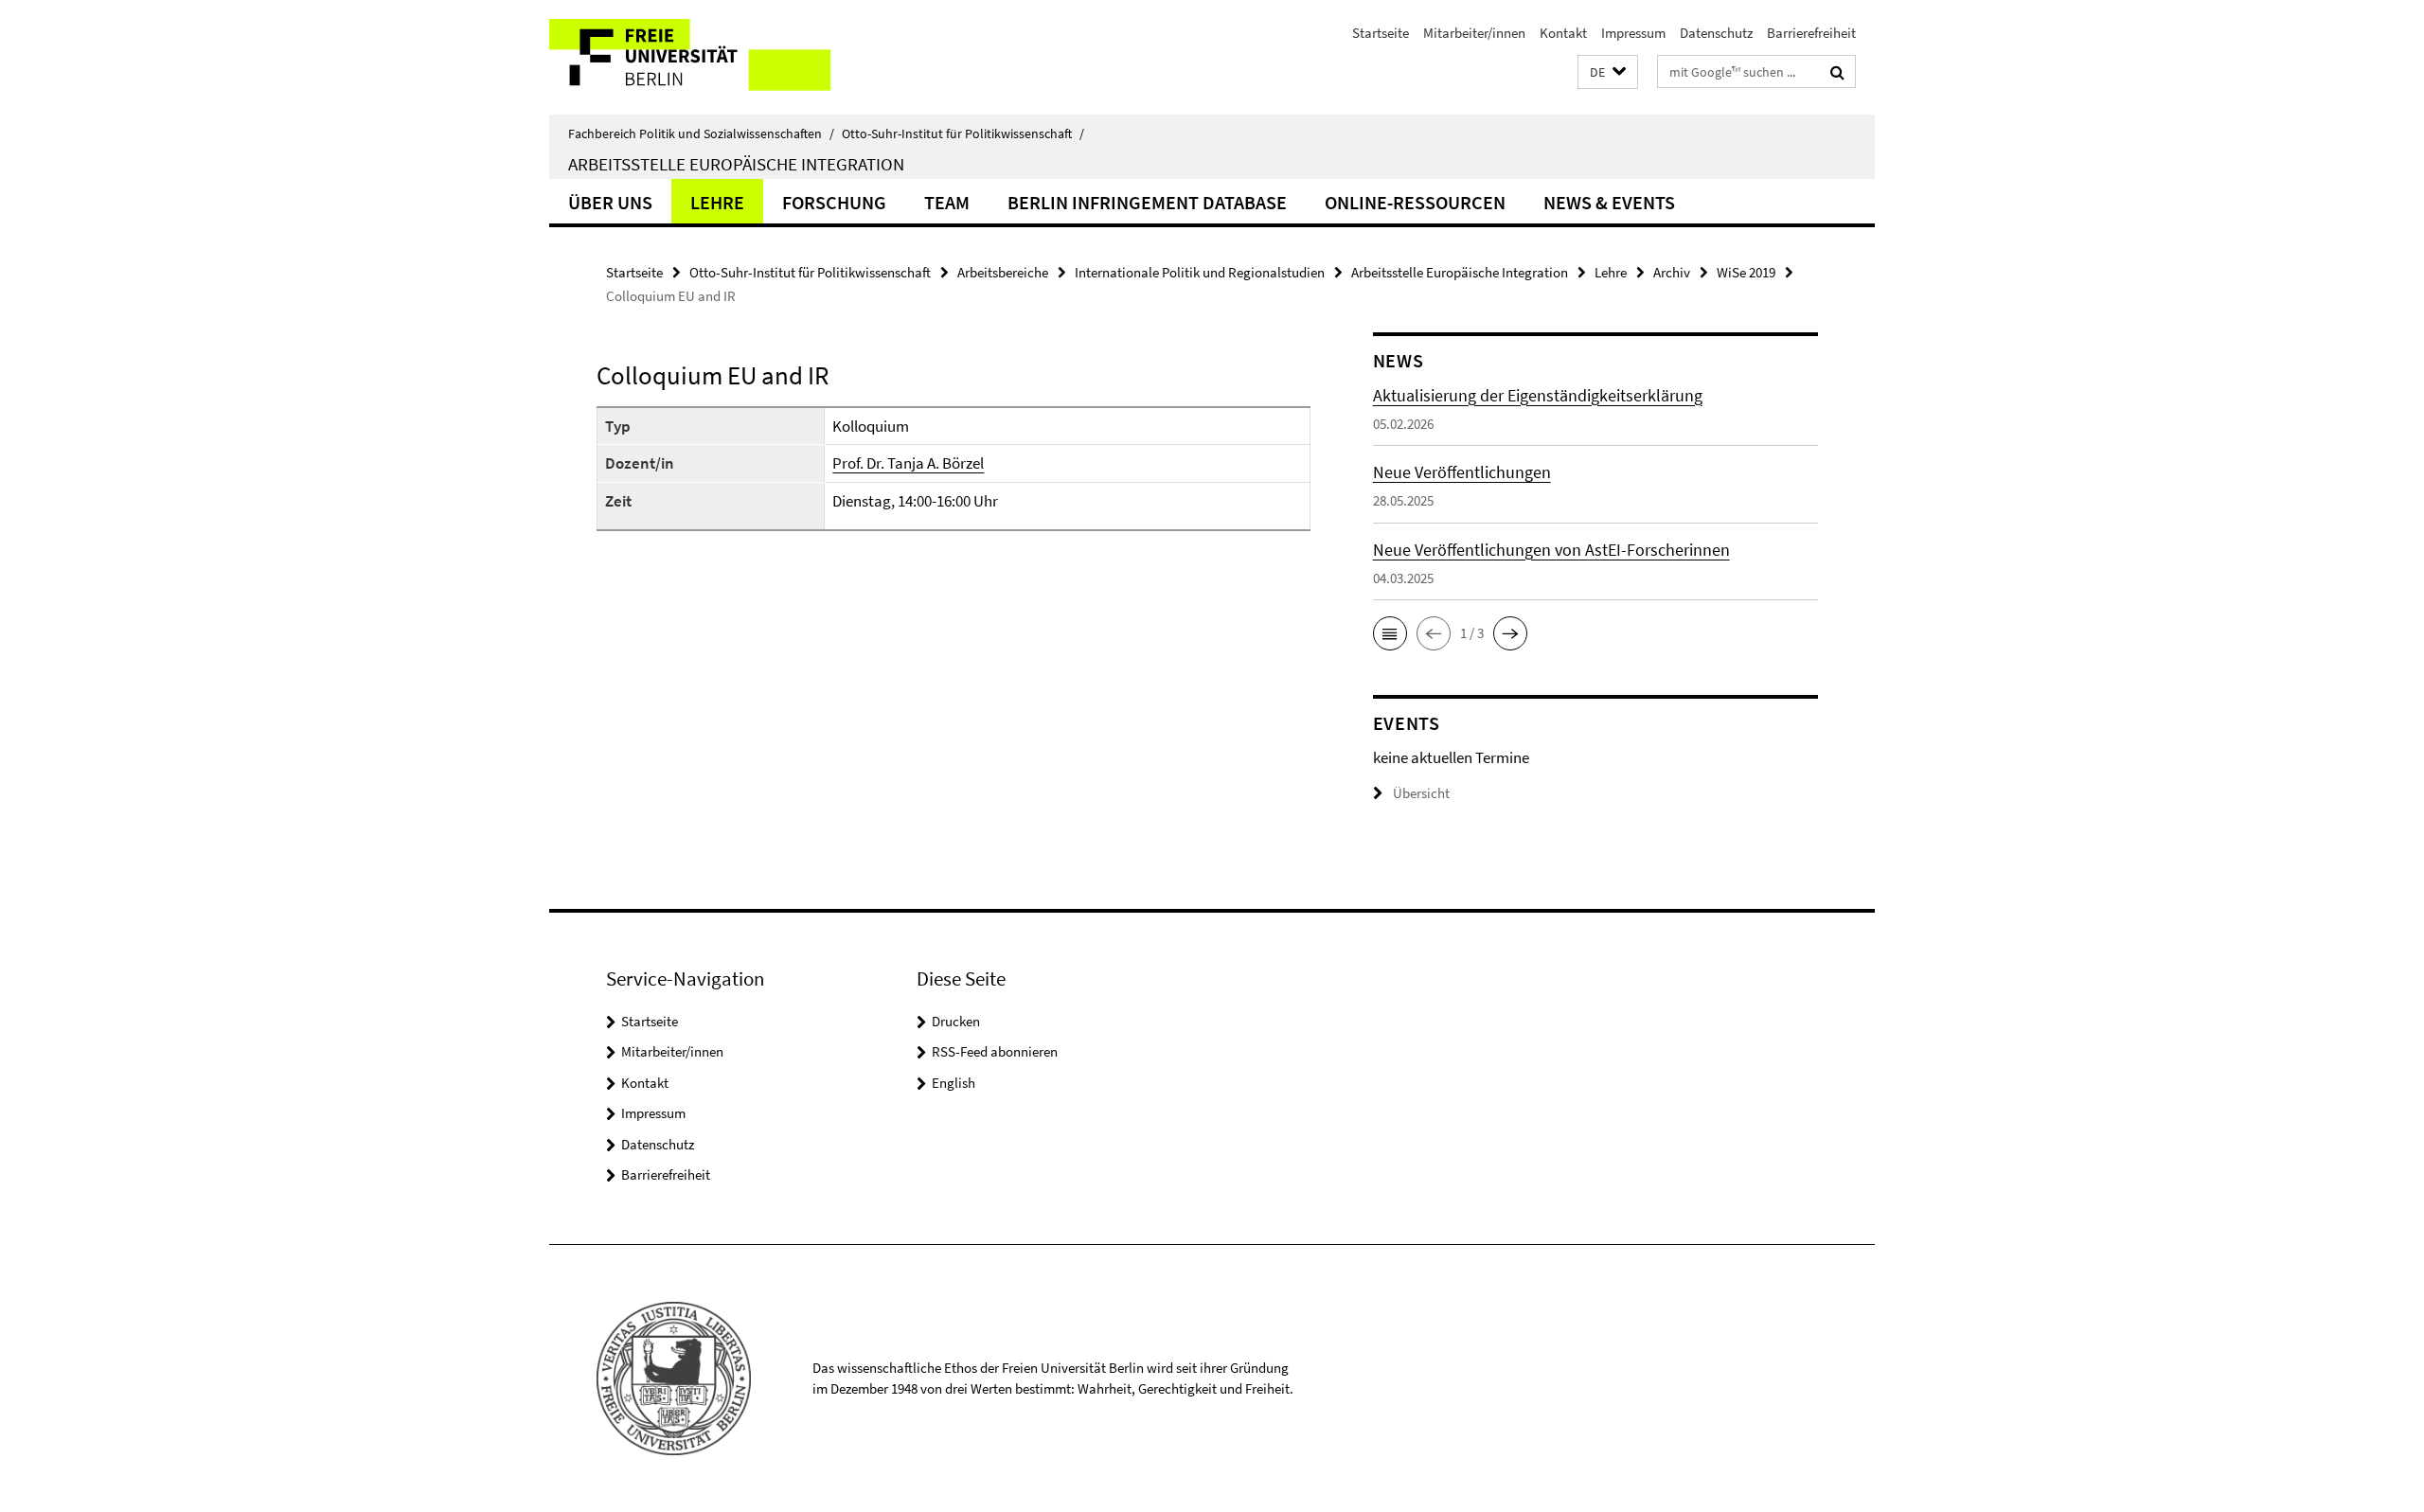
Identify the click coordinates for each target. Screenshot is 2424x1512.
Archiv (1672, 272)
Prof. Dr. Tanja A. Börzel (908, 463)
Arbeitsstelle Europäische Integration (736, 164)
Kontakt (1563, 33)
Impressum (1633, 33)
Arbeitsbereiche (1003, 272)
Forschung (834, 202)
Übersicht (1421, 793)
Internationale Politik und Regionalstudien (1200, 272)
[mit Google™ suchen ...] (1837, 72)
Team (947, 202)
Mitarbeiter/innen (1474, 33)
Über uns (610, 202)
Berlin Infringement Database (1147, 202)
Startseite (1381, 33)
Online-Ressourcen (1415, 202)
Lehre (717, 202)
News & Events (1609, 202)
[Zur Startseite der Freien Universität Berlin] (708, 57)
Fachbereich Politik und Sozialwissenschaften (701, 133)
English (954, 1083)
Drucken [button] (956, 1021)
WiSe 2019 (1746, 272)
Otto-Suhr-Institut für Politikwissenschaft (963, 133)
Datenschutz (1716, 33)
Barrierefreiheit (1811, 33)
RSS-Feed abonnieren (995, 1051)
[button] (1608, 72)
